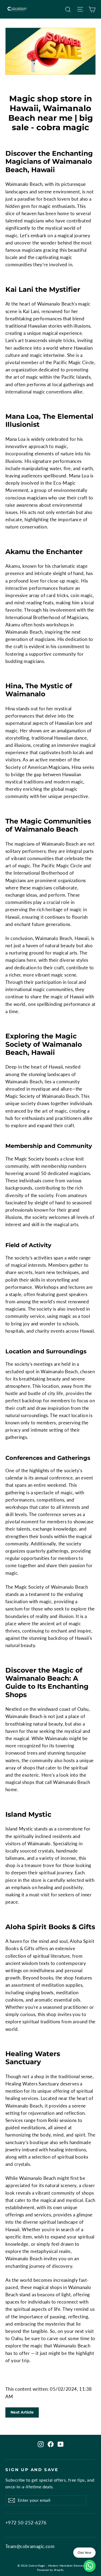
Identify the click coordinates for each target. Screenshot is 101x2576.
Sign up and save (32, 2470)
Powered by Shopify (50, 2570)
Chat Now (84, 2552)
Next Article (22, 2412)
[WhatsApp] (90, 2566)
